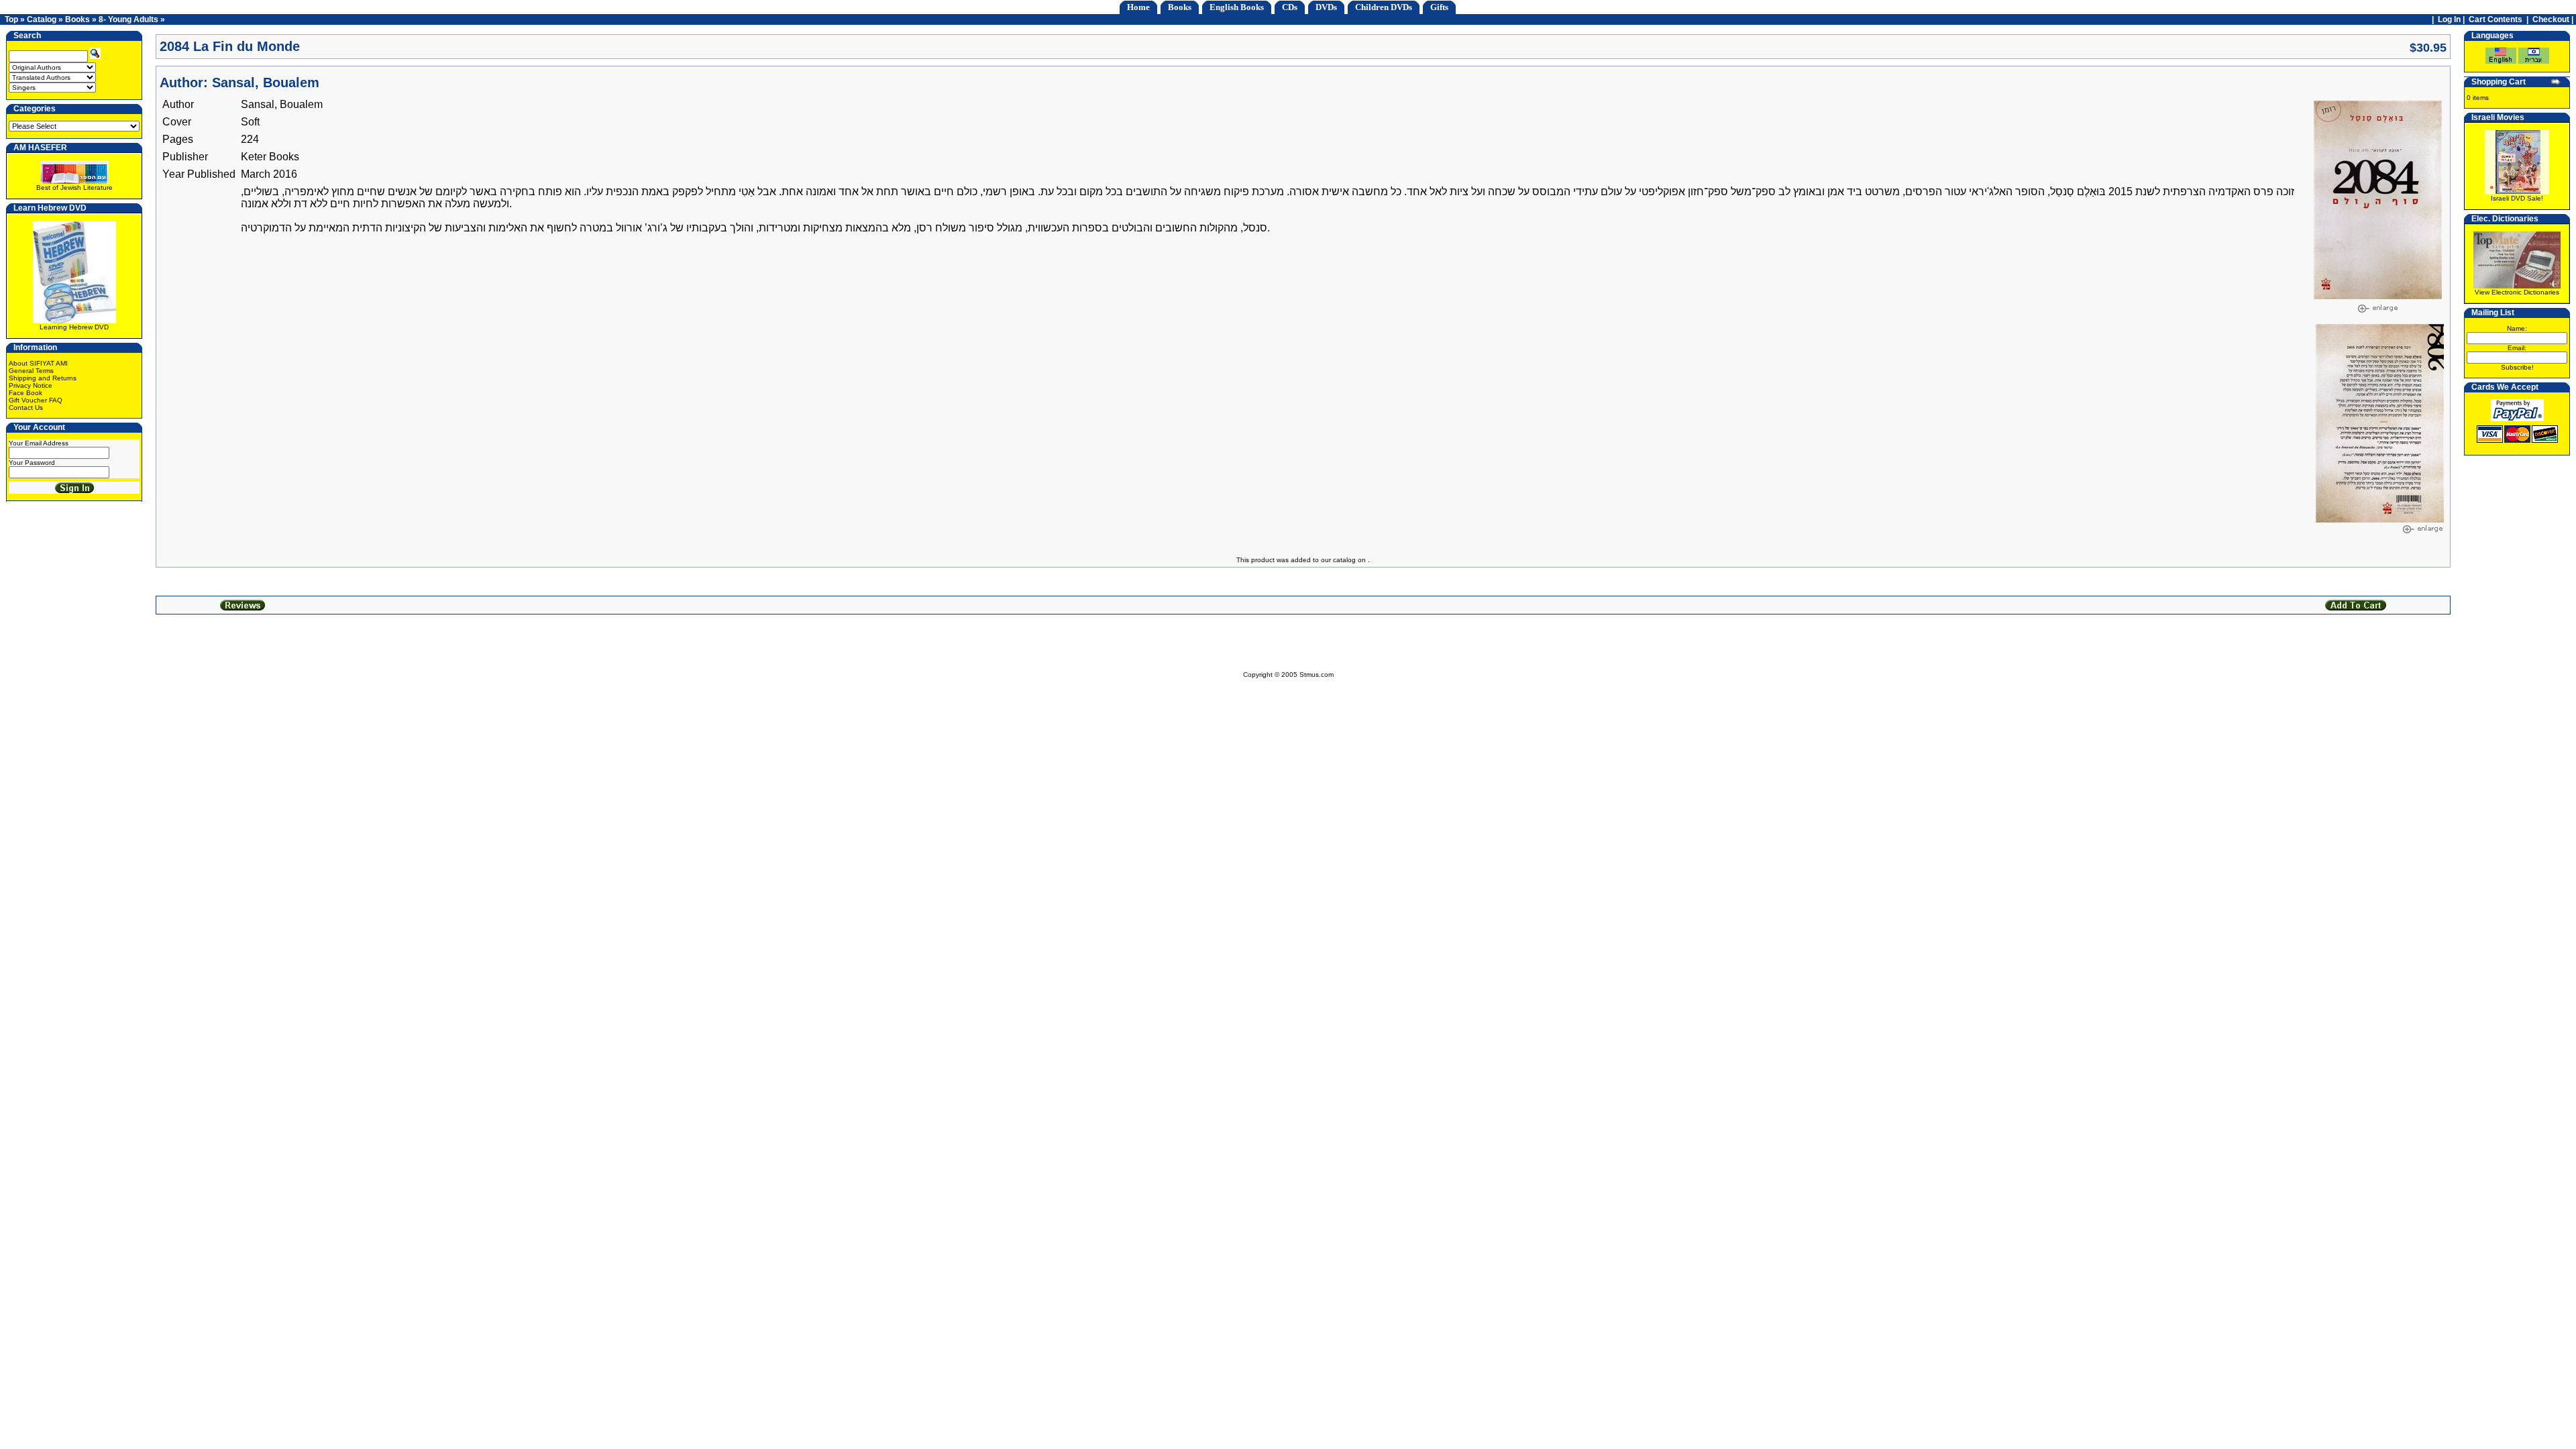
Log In (2449, 19)
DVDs (1326, 7)
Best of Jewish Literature (74, 187)
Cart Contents (2495, 19)
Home (1138, 7)
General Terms (31, 371)
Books (1180, 7)
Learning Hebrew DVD (74, 327)
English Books (1237, 7)
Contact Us (26, 408)
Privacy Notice (31, 385)
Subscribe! (2517, 367)
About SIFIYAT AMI (38, 363)
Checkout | (2554, 19)
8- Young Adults (128, 19)
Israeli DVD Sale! (2517, 198)
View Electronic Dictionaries (2517, 292)
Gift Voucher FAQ (36, 400)
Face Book (25, 393)
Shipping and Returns (43, 378)
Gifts (1439, 7)
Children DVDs (1384, 7)
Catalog (42, 19)
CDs (1290, 7)
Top (11, 19)
